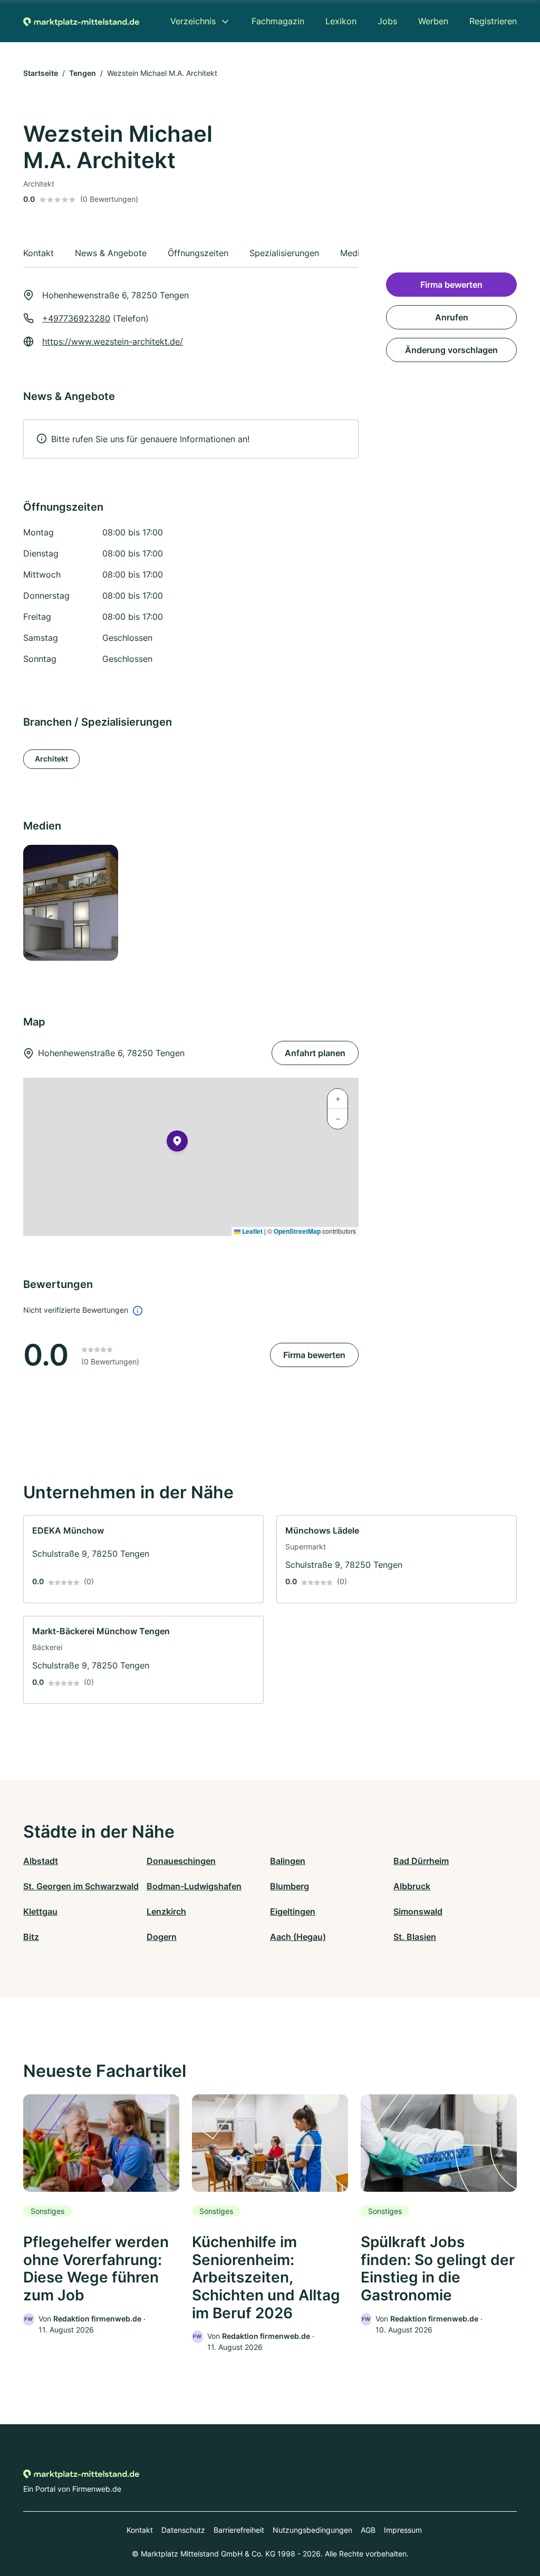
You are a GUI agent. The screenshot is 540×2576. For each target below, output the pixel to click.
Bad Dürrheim (421, 1861)
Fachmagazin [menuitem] (278, 21)
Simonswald (418, 1911)
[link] (143, 1559)
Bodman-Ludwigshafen (194, 1886)
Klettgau (40, 1911)
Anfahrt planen (315, 1053)
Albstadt (41, 1861)
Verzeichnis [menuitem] (193, 21)
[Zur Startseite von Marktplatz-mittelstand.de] (81, 21)
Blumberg (290, 1886)
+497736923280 (76, 318)
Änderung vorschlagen (451, 350)
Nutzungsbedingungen (312, 2530)
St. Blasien (415, 1937)
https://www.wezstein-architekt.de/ (113, 341)
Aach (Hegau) (298, 1937)
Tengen (83, 73)
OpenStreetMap (297, 1231)
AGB (368, 2530)
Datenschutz (183, 2530)
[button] (177, 1143)
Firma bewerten (314, 1355)
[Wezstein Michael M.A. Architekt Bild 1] (75, 903)
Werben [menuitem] (433, 21)
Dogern (162, 1937)
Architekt (51, 759)
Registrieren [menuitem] (493, 21)
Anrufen (452, 317)
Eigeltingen (293, 1911)
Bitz (31, 1937)
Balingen (288, 1861)
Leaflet (252, 1231)
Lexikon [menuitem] (341, 21)
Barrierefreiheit (239, 2530)
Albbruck (412, 1886)
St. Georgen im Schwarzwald (81, 1886)
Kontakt (140, 2530)
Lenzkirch (166, 1911)
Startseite (41, 73)
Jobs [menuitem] (387, 21)
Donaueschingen (181, 1861)
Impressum (403, 2530)
